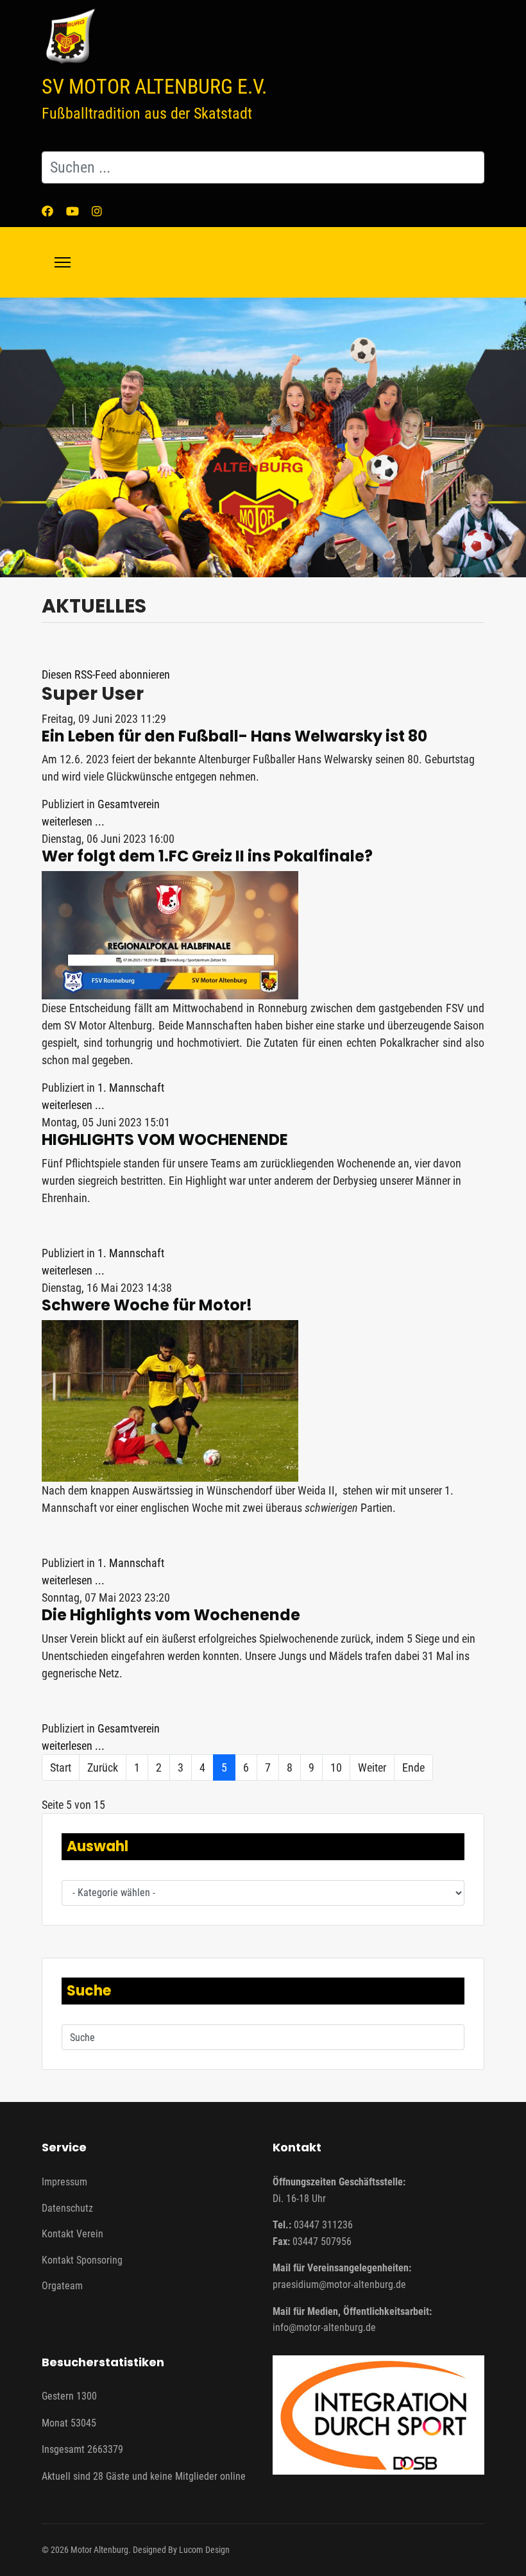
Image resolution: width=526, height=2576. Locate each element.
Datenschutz (67, 2208)
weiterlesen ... (73, 821)
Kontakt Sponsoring (82, 2260)
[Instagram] (97, 211)
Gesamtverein (129, 804)
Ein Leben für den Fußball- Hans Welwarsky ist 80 (234, 736)
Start (61, 1767)
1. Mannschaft (131, 1088)
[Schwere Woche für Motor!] (263, 1401)
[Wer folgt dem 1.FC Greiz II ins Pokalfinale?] (263, 935)
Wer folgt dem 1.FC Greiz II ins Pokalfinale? (207, 856)
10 (336, 1767)
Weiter (372, 1767)
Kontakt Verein (72, 2234)
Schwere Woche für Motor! (147, 1305)
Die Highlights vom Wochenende (171, 1615)
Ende (413, 1767)
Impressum (64, 2182)
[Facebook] (47, 211)
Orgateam (62, 2286)
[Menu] (63, 262)
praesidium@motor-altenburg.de (339, 2284)
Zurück (103, 1767)
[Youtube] (72, 211)
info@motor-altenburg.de (324, 2327)
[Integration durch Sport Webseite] (378, 2415)
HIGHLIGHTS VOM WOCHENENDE (165, 1140)
